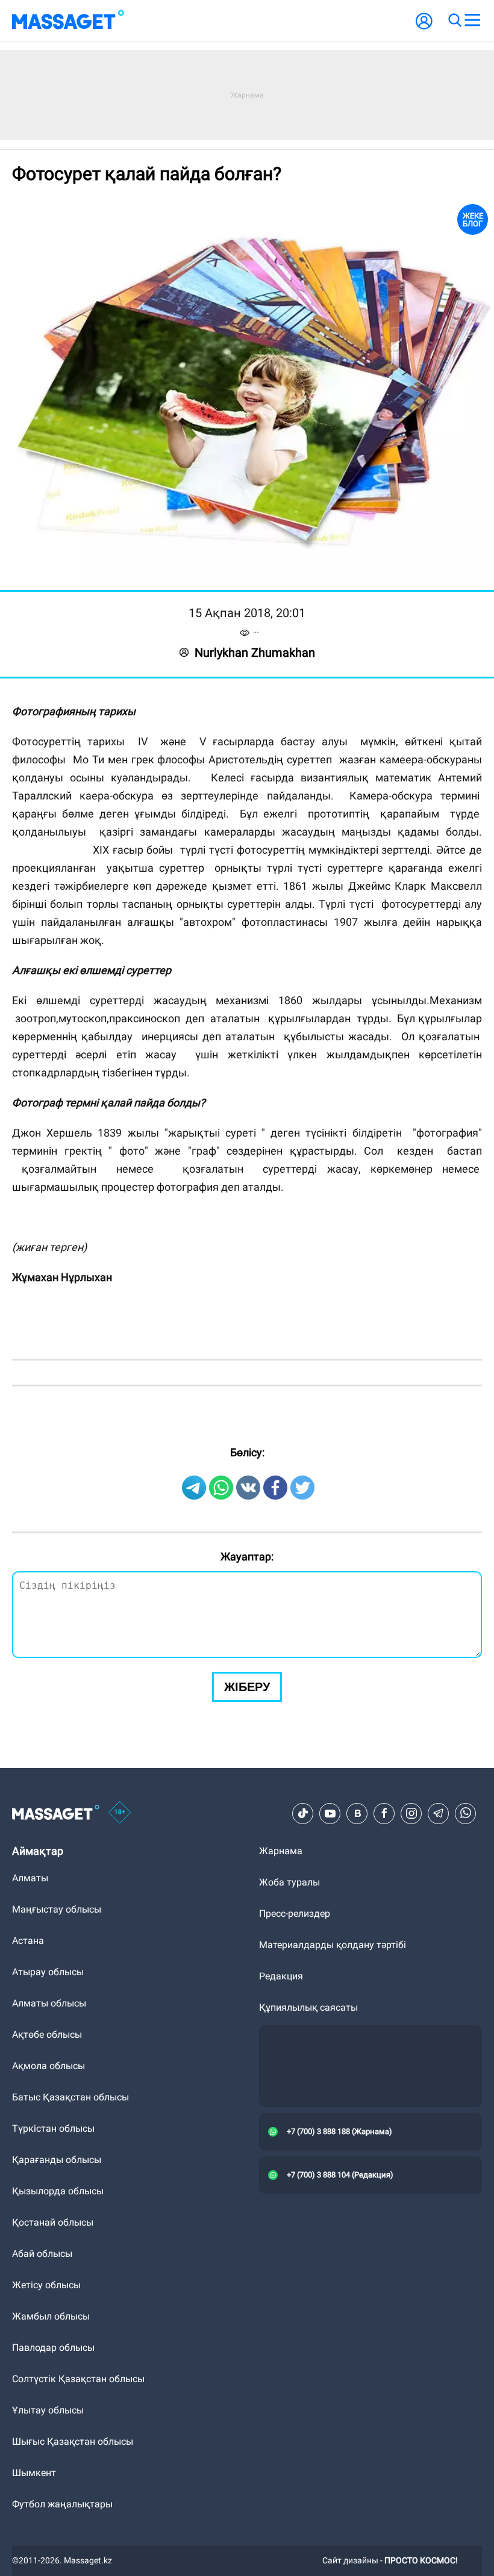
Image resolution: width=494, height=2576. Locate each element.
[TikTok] (303, 1813)
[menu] (472, 20)
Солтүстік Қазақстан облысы (78, 2379)
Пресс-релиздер (295, 1913)
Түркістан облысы (53, 2128)
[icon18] (120, 1813)
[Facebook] (384, 1813)
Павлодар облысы (53, 2348)
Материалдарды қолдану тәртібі (333, 1945)
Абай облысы (42, 2254)
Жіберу (247, 1687)
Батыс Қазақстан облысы (70, 2097)
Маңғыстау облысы (57, 1909)
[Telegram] (439, 1813)
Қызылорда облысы (58, 2191)
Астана (28, 1941)
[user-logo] (424, 27)
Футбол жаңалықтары (62, 2504)
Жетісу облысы (46, 2285)
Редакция (281, 1976)
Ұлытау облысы (48, 2410)
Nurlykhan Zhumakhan (255, 653)
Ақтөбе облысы (47, 2034)
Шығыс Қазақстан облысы (73, 2441)
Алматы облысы (49, 2003)
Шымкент (34, 2473)
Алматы (30, 1878)
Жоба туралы (289, 1882)
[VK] (357, 1813)
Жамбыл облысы (51, 2316)
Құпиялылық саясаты (308, 2007)
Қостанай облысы (53, 2222)
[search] (454, 20)
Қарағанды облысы (57, 2160)
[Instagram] (411, 1813)
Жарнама (281, 1851)
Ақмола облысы (48, 2066)
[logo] (68, 20)
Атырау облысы (48, 1972)
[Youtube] (330, 1813)
